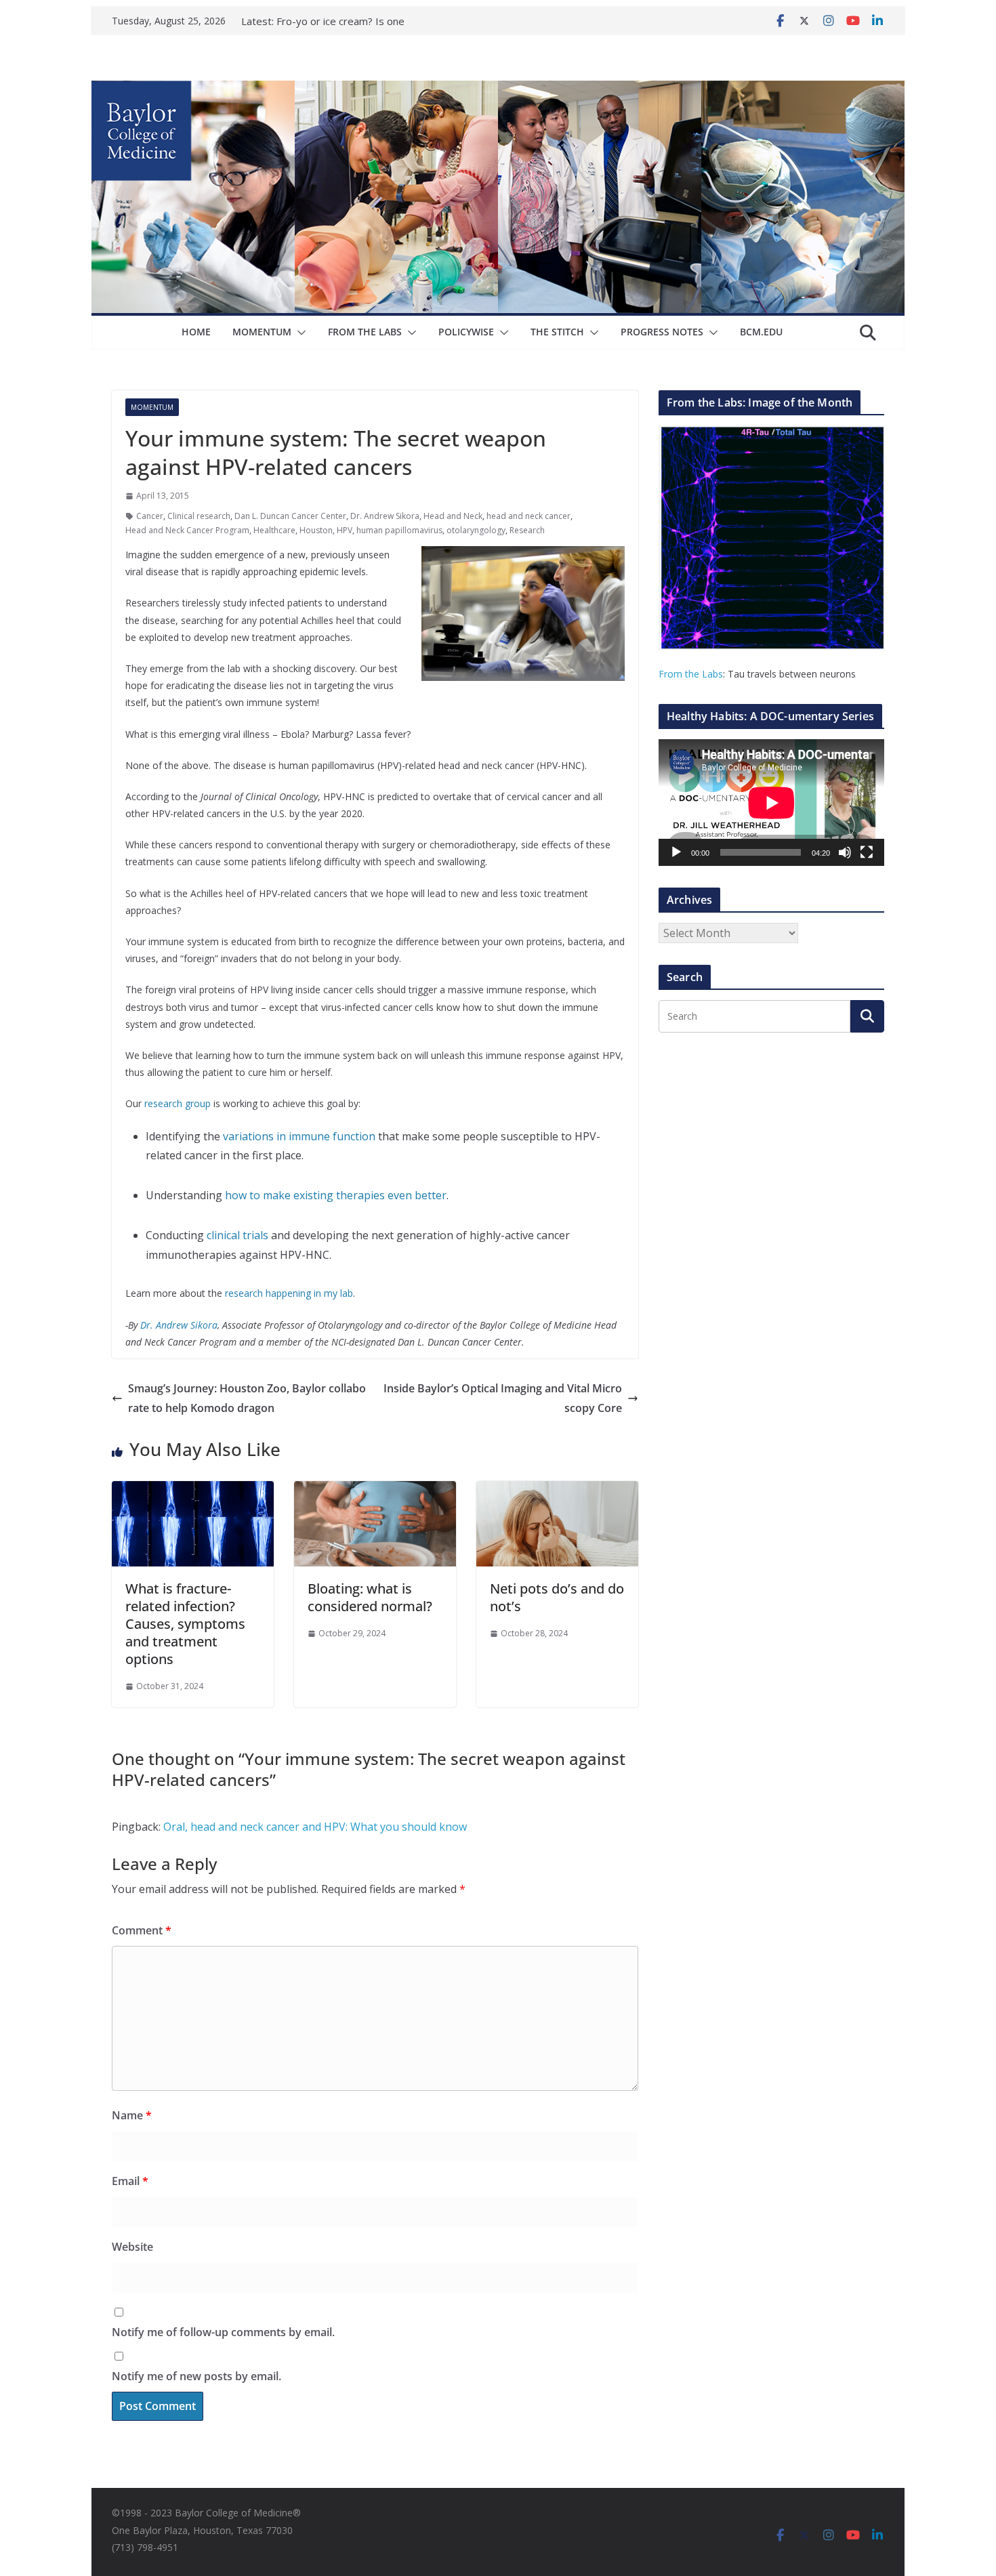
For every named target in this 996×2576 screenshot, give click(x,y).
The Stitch (557, 332)
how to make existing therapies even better (336, 1195)
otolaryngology (476, 530)
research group (178, 1103)
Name (132, 2115)
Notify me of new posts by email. (196, 2376)
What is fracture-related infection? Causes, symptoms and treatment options (185, 1624)
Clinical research (199, 516)
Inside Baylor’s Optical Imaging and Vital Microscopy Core (503, 1398)
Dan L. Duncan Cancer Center (290, 516)
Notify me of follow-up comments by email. (223, 2332)
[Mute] (845, 852)
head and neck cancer (528, 516)
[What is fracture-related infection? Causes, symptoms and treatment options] (193, 1491)
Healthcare (274, 530)
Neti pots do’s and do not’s (557, 1597)
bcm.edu (761, 332)
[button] (299, 333)
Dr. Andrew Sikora (385, 516)
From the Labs (691, 674)
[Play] (676, 852)
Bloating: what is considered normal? (370, 1597)
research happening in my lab (289, 1293)
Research (527, 530)
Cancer (150, 516)
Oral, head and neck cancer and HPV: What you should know (315, 1827)
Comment (142, 1930)
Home (196, 332)
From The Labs (365, 332)
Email (130, 2181)
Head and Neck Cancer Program (187, 530)
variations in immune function (299, 1136)
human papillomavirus (399, 530)
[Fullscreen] (867, 852)
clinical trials (237, 1235)
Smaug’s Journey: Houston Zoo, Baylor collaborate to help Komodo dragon (247, 1398)
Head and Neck (453, 516)
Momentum (262, 332)
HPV (345, 530)
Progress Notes (662, 332)
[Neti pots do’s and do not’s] (557, 1491)
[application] (771, 803)
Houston (316, 530)
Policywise (466, 332)
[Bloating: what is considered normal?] (375, 1491)
